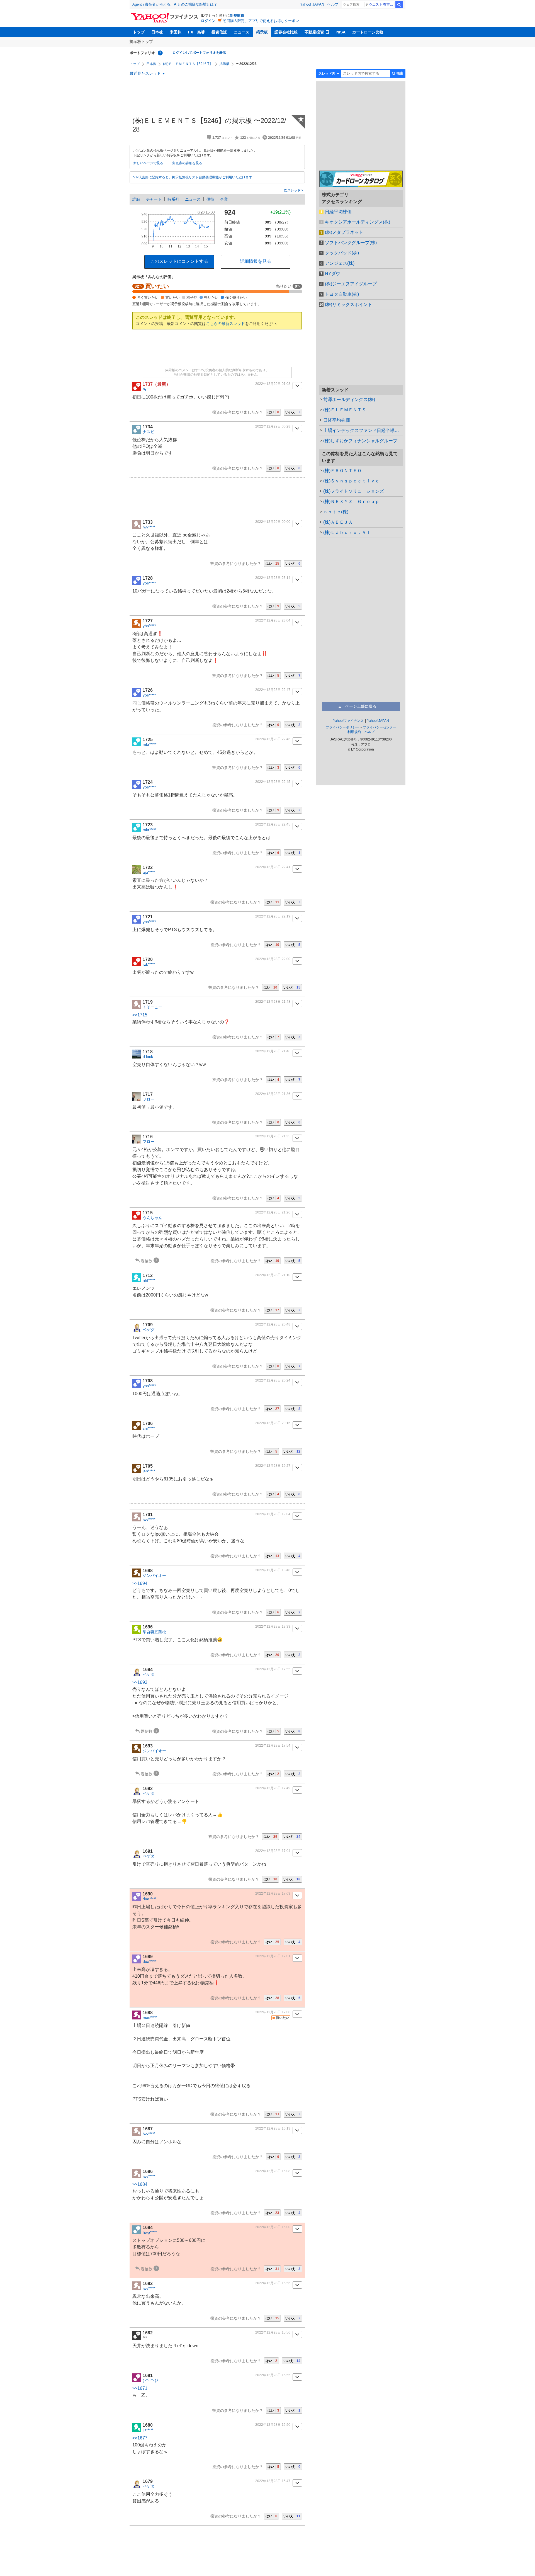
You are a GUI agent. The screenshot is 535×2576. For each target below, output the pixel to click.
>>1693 (140, 1682)
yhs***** (149, 626)
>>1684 (140, 2184)
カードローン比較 (368, 32)
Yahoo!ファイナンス (348, 721)
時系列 (173, 199)
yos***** (149, 583)
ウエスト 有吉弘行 (382, 4)
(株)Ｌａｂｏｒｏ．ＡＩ (347, 532)
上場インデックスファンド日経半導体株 (363, 430)
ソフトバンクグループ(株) (351, 243)
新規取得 (237, 15)
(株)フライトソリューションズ (354, 491)
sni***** (149, 1428)
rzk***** (149, 964)
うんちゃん (152, 1218)
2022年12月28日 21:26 (273, 1212)
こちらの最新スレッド (225, 324)
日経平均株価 (338, 212)
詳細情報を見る (256, 261)
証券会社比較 (286, 32)
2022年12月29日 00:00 (273, 522)
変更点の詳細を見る (187, 163)
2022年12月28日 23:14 (273, 578)
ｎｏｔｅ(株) (336, 512)
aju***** (149, 872)
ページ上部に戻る (361, 706)
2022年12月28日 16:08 (273, 2171)
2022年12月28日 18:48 (273, 1570)
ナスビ (149, 432)
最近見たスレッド (145, 73)
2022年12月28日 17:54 (273, 1745)
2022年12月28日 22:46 (273, 739)
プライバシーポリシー (342, 727)
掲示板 (262, 32)
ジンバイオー (154, 1575)
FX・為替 (196, 32)
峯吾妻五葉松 (154, 1632)
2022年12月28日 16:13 (273, 2128)
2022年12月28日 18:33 (273, 1626)
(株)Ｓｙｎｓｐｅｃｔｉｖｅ (351, 481)
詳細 (136, 199)
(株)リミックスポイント (349, 304)
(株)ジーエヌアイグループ (351, 284)
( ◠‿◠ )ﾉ (150, 2380)
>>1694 (140, 1583)
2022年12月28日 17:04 (273, 1851)
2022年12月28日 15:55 (273, 2375)
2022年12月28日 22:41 (273, 867)
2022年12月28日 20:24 (273, 1380)
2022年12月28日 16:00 (273, 2227)
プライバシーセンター (380, 727)
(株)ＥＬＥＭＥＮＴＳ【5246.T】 (188, 64)
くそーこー (152, 1007)
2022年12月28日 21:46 (273, 1051)
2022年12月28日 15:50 (273, 2425)
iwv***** (149, 527)
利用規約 (354, 732)
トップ (139, 32)
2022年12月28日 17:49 (273, 1788)
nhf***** (149, 1280)
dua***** (149, 1899)
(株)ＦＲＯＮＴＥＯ (342, 471)
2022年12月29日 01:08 (273, 384)
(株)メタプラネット (344, 232)
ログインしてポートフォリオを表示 (199, 53)
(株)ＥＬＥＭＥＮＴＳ (345, 410)
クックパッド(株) (342, 253)
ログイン (208, 21)
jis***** (148, 2430)
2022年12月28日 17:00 (273, 2012)
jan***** (149, 1471)
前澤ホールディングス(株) (349, 400)
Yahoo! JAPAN (312, 4)
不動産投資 (314, 32)
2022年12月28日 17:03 (273, 1893)
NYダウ (333, 274)
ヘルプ (333, 4)
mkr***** (149, 744)
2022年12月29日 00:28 (273, 426)
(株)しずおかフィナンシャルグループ (360, 441)
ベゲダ (149, 1330)
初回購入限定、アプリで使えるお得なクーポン (261, 21)
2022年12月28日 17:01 (273, 1956)
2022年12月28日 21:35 (273, 1136)
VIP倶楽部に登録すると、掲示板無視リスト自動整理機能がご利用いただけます (193, 177)
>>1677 (140, 2438)
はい (273, 412)
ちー (147, 389)
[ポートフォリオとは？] (160, 53)
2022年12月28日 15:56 (273, 2283)
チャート (154, 199)
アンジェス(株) (340, 263)
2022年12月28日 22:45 (273, 782)
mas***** (150, 2017)
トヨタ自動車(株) (342, 294)
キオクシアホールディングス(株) (358, 222)
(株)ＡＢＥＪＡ (338, 522)
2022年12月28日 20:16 (273, 1423)
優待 (210, 199)
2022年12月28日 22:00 (273, 959)
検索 (399, 5)
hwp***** (150, 2232)
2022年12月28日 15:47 (273, 2481)
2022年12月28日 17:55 (273, 1669)
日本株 (157, 32)
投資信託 (219, 32)
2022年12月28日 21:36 (273, 1094)
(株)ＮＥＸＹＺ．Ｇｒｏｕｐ (351, 502)
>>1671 (140, 2388)
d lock (148, 1057)
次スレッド (293, 190)
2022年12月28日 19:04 (273, 1514)
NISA (341, 32)
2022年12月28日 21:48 (273, 1002)
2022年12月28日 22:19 (273, 916)
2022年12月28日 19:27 (273, 1466)
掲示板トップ (141, 42)
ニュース (242, 32)
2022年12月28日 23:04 (273, 620)
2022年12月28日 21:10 (273, 1275)
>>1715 (140, 1015)
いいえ (293, 412)
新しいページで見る (148, 163)
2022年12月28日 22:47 (273, 690)
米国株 (176, 32)
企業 (224, 199)
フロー (149, 1099)
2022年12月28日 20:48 (273, 1324)
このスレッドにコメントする (179, 261)
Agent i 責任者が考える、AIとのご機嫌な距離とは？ (175, 4)
